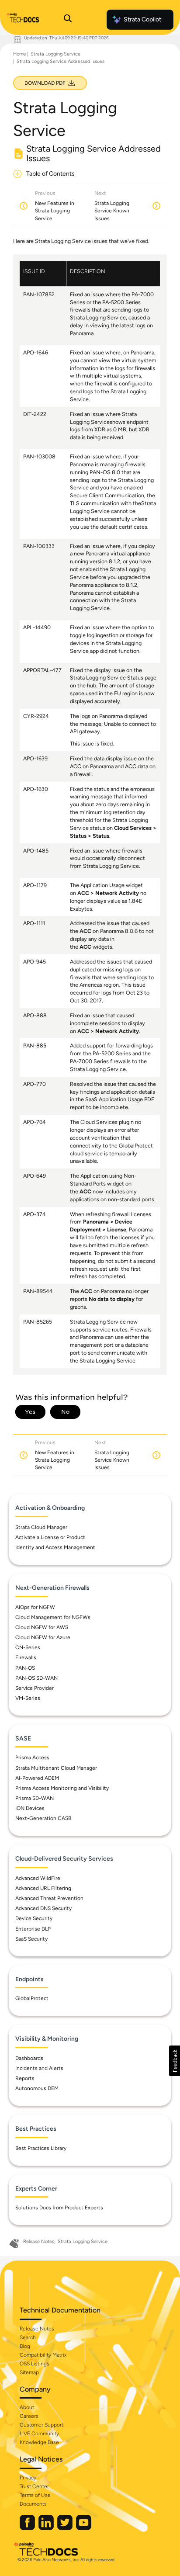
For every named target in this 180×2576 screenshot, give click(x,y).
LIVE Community (39, 2434)
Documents (33, 2504)
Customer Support (42, 2425)
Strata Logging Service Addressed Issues (61, 61)
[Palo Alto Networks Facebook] (28, 2528)
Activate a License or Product (50, 1537)
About (27, 2407)
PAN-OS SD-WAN (36, 1678)
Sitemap (29, 2372)
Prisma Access (32, 1758)
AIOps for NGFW (35, 1607)
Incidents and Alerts (39, 2068)
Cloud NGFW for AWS (42, 1627)
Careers (29, 2416)
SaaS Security (31, 1939)
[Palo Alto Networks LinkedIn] (47, 2528)
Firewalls (26, 1657)
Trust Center (34, 2486)
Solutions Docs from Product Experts (59, 2208)
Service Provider (35, 1688)
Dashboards (29, 2058)
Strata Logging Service (55, 54)
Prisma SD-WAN (35, 1798)
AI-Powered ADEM (37, 1778)
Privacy (28, 2478)
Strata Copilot (142, 19)
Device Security (34, 1918)
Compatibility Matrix (43, 2355)
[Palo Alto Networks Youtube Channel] (84, 2528)
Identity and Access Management (55, 1547)
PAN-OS (25, 1668)
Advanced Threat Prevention (49, 1898)
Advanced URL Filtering (43, 1888)
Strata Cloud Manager (41, 1527)
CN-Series (28, 1647)
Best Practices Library (41, 2148)
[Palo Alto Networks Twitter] (66, 2528)
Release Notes (39, 2241)
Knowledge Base (39, 2442)
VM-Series (28, 1698)
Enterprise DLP (33, 1929)
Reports (25, 2078)
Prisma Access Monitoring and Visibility (62, 1788)
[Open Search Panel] (68, 20)
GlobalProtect (32, 1998)
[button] (175, 2061)
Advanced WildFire (38, 1878)
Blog (25, 2346)
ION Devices (30, 1808)
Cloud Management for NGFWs (53, 1617)
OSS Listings (35, 2364)
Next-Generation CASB (43, 1818)
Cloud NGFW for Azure (43, 1637)
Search (28, 2337)
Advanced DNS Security (43, 1908)
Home (19, 54)
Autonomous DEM (37, 2088)
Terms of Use (35, 2495)
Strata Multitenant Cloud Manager (56, 1768)
